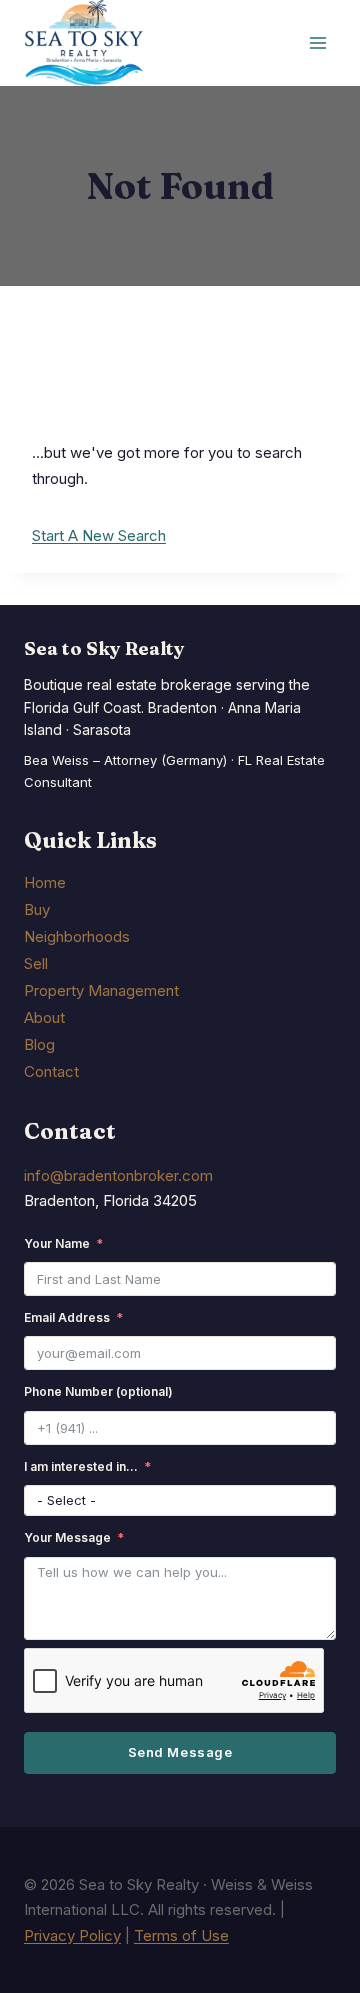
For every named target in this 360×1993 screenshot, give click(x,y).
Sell (36, 963)
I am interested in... (81, 1466)
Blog (39, 1044)
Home (45, 882)
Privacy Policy (72, 1935)
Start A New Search (99, 535)
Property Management (101, 990)
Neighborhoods (77, 936)
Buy (37, 909)
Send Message (180, 1752)
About (44, 1017)
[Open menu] (317, 43)
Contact (51, 1071)
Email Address (67, 1317)
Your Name (57, 1243)
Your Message (67, 1537)
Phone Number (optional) (98, 1391)
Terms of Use (181, 1935)
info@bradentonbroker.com (118, 1175)
